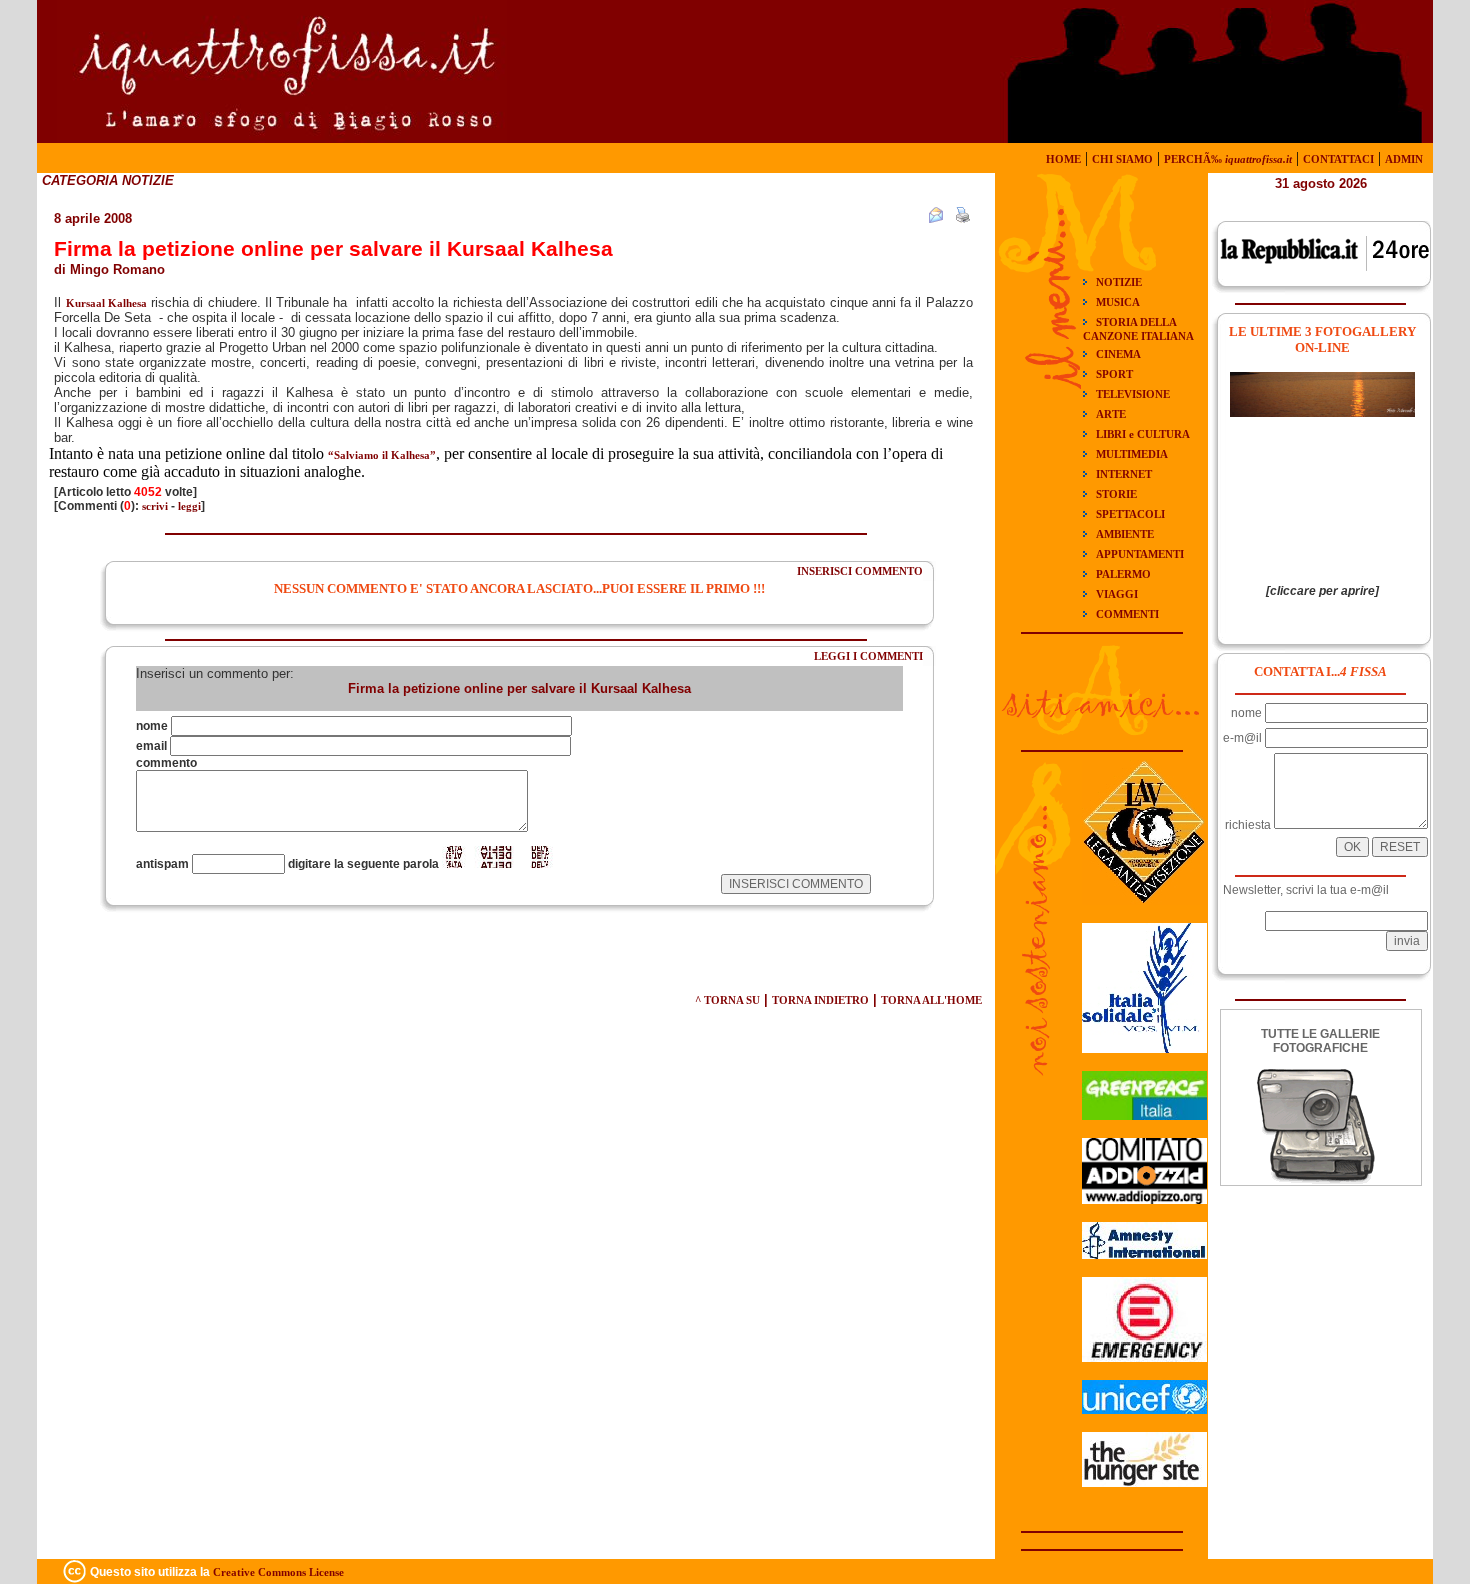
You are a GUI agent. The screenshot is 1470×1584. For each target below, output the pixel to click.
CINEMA (1118, 354)
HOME (1063, 159)
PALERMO (1123, 574)
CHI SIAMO (1122, 159)
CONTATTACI (1338, 159)
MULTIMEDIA (1132, 454)
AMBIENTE (1125, 534)
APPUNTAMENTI (1140, 554)
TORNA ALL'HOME (931, 1000)
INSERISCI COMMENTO (860, 571)
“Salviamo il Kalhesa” (382, 455)
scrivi (155, 506)
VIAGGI (1117, 594)
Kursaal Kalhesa (106, 303)
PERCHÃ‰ (1228, 159)
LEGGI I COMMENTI (868, 656)
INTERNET (1124, 474)
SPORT (1114, 374)
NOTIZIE (1119, 282)
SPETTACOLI (1130, 514)
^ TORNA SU (727, 1000)
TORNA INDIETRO (820, 1000)
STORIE (1116, 494)
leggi (189, 506)
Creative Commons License (278, 1572)
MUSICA (1118, 302)
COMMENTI (1127, 614)
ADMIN (1404, 159)
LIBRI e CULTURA (1143, 434)
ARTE (1111, 414)
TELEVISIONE (1133, 394)
